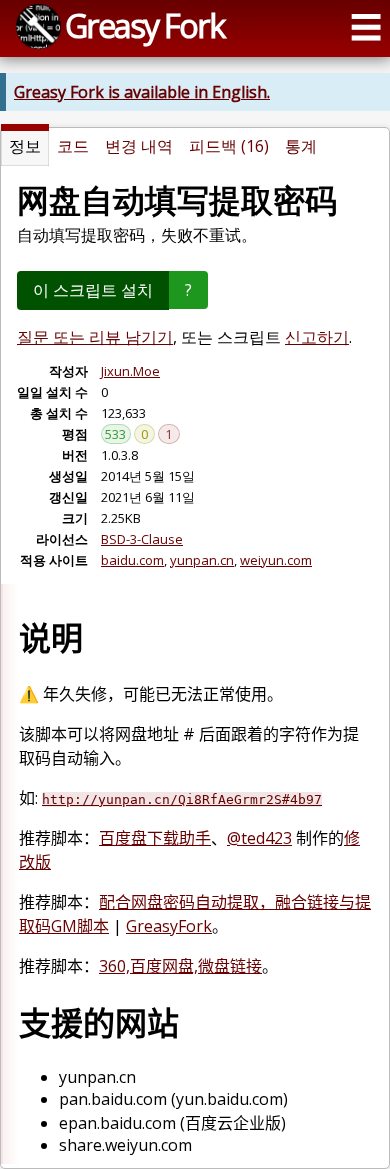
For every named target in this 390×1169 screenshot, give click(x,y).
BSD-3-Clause (142, 539)
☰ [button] (366, 26)
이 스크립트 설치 (93, 290)
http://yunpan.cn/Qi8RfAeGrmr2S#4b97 (182, 799)
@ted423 (259, 838)
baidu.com (132, 560)
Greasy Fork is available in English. (142, 92)
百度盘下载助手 (155, 838)
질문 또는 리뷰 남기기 (95, 337)
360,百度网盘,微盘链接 (180, 966)
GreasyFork (169, 926)
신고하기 (317, 337)
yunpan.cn (202, 560)
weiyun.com (276, 560)
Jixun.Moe (130, 371)
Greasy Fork (144, 25)
